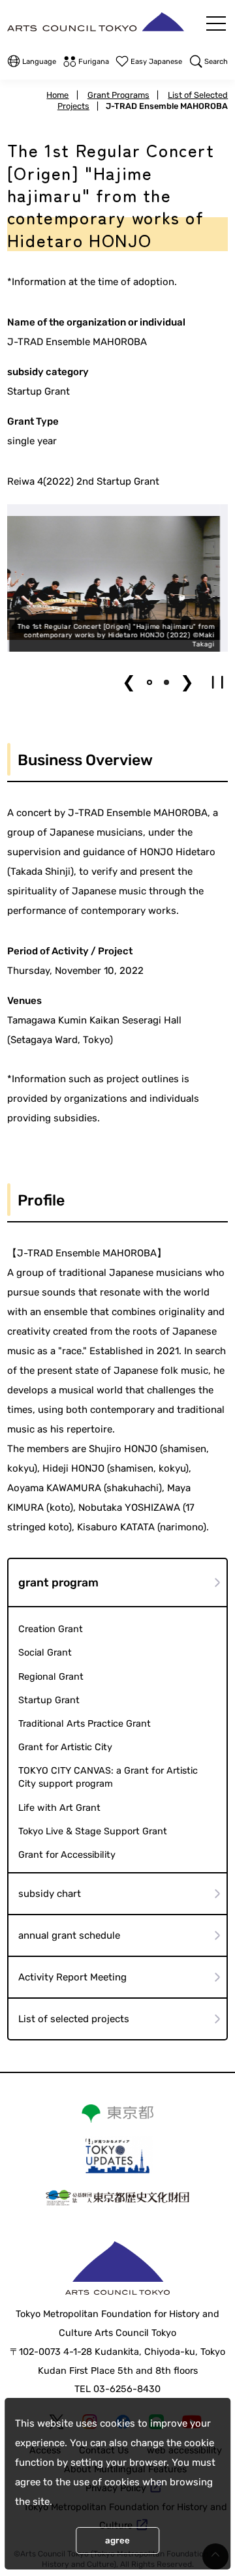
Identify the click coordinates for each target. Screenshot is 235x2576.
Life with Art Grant (59, 1808)
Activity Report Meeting (72, 1977)
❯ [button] (187, 682)
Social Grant (45, 1653)
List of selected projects (74, 2019)
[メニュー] (216, 23)
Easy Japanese (156, 62)
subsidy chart (50, 1894)
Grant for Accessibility (67, 1855)
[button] (149, 682)
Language (39, 62)
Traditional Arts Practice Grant (85, 1724)
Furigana (94, 62)
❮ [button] (129, 682)
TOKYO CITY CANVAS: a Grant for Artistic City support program (108, 1777)
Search (216, 62)
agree (117, 2540)
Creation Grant (51, 1629)
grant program (58, 1583)
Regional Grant (51, 1677)
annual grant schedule (69, 1935)
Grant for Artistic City (65, 1747)
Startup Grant (49, 1700)
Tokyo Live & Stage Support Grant (93, 1831)
